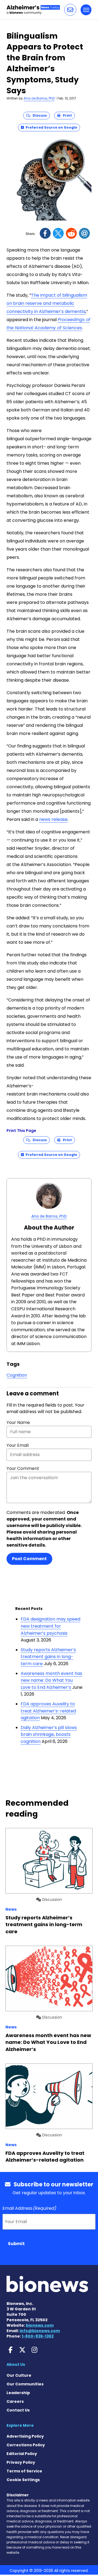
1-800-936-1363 (38, 2336)
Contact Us (18, 2410)
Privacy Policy (21, 2462)
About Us (16, 2364)
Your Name (18, 1422)
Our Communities (25, 2384)
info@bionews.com (40, 2331)
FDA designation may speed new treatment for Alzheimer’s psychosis (50, 1626)
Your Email (18, 1445)
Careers (15, 2401)
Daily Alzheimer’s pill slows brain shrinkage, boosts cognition (49, 1734)
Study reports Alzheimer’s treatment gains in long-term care (48, 1657)
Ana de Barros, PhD (39, 98)
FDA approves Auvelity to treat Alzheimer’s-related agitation (48, 1711)
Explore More (20, 2425)
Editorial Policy (22, 2454)
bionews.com (40, 2325)
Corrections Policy (26, 2445)
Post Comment (29, 1559)
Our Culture (19, 2375)
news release (53, 819)
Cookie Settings (23, 2480)
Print (66, 115)
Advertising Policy (25, 2436)
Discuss (39, 115)
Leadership (18, 2393)
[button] (70, 10)
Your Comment (23, 1468)
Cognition (17, 1375)
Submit (16, 2244)
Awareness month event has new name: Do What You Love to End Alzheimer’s (51, 1680)
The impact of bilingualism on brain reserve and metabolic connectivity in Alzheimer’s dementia (47, 303)
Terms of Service (24, 2471)
